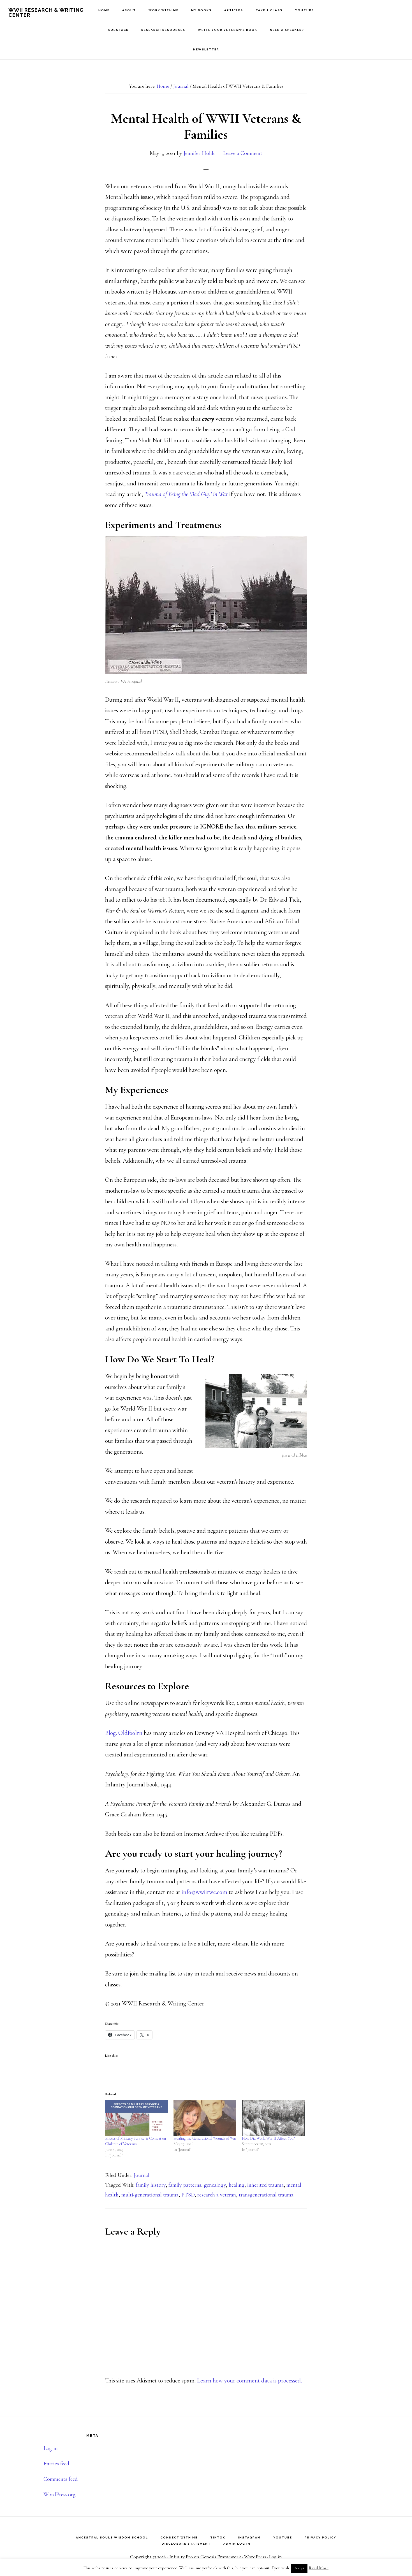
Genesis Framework (221, 2557)
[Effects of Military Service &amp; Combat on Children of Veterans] (136, 2118)
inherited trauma (265, 2185)
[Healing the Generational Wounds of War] (205, 2118)
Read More (319, 2568)
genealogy (215, 2185)
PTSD (188, 2195)
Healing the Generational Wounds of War (205, 2138)
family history (151, 2185)
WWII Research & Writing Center (46, 12)
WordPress (255, 2557)
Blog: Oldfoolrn (124, 1733)
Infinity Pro (181, 2557)
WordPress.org (60, 2494)
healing (237, 2185)
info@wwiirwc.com (204, 1892)
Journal (142, 2175)
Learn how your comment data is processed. (249, 2380)
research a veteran (217, 2195)
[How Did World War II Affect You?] (273, 2118)
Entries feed (56, 2464)
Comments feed (61, 2479)
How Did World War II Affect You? (268, 2138)
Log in (51, 2448)
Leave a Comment (243, 153)
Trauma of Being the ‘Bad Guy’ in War (186, 494)
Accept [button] (299, 2568)
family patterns (185, 2185)
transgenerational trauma (266, 2195)
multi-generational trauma (150, 2195)
